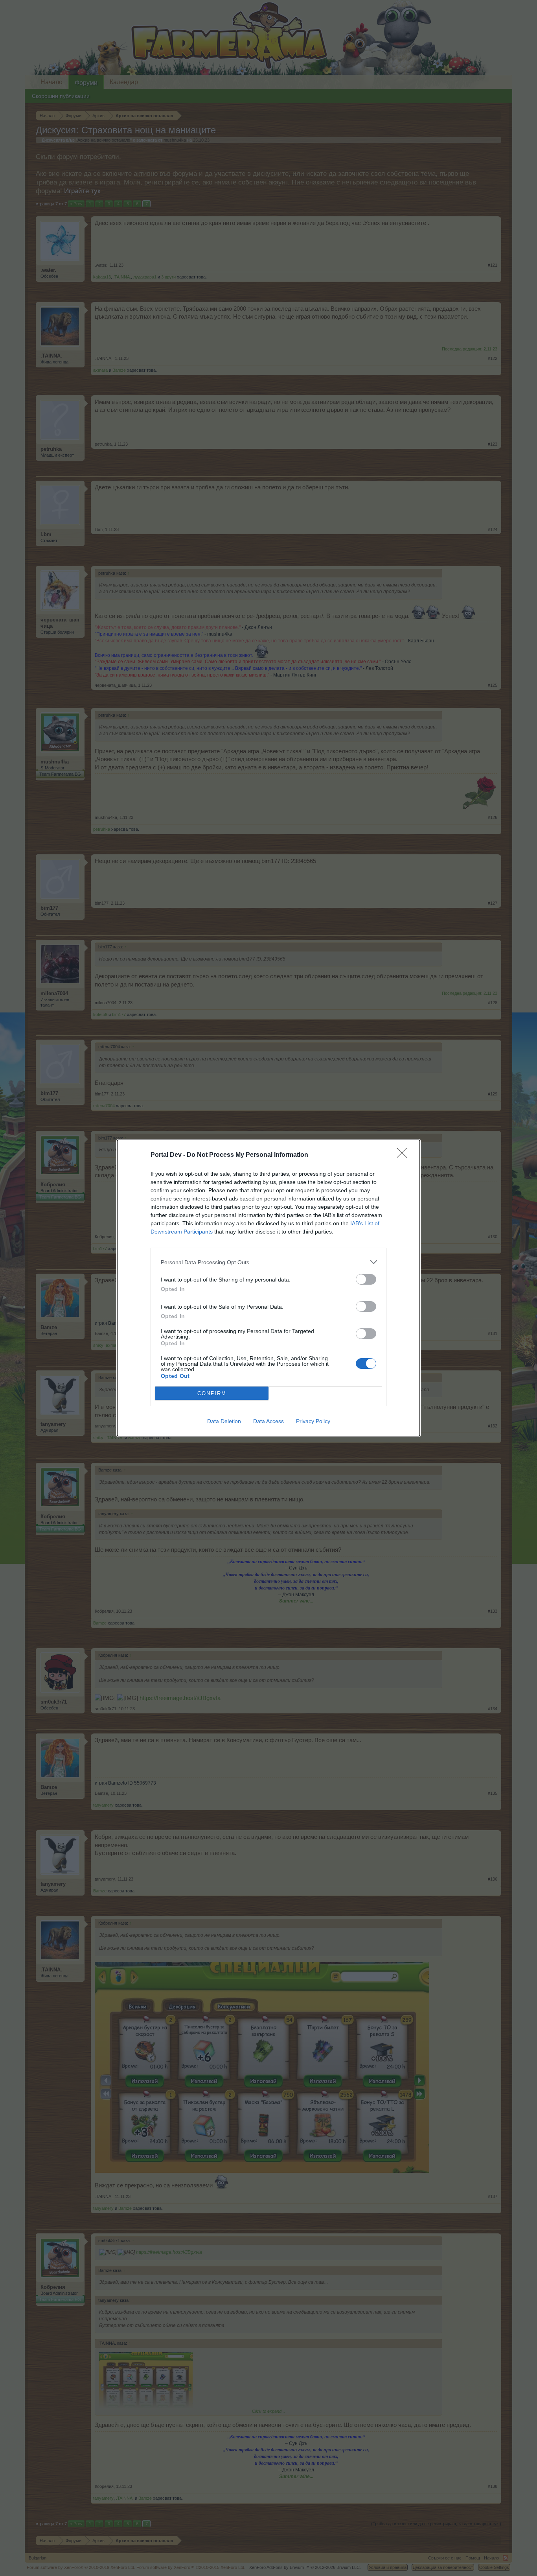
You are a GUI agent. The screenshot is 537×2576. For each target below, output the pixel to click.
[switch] (366, 1279)
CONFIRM (212, 1393)
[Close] (405, 1155)
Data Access (268, 1421)
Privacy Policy (313, 1421)
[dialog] (268, 1288)
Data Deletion (224, 1421)
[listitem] (268, 1262)
